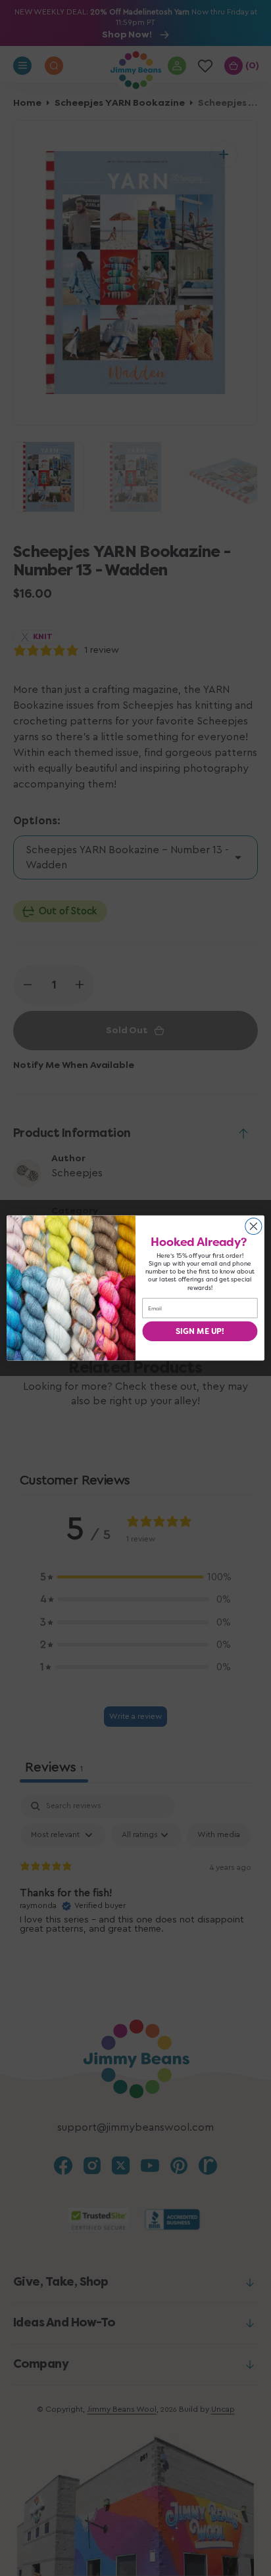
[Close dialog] (254, 1226)
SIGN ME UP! (200, 1331)
